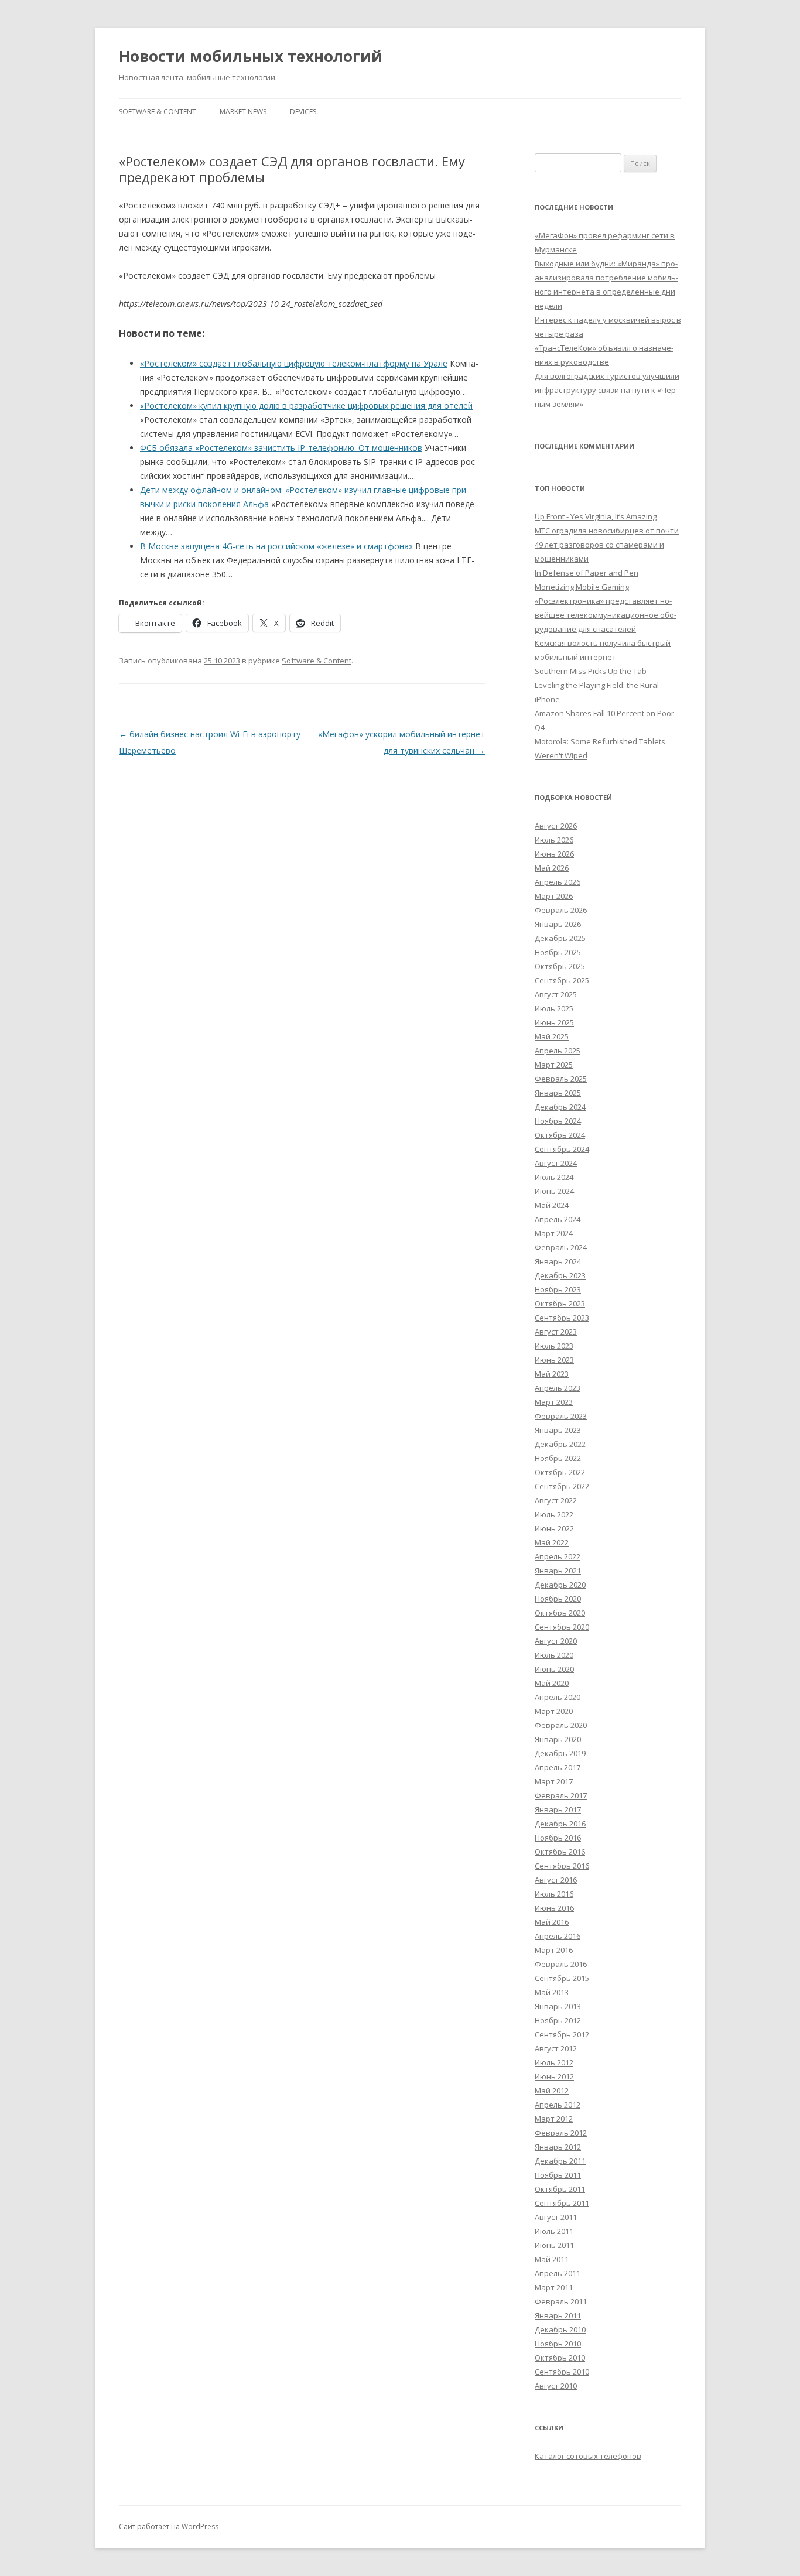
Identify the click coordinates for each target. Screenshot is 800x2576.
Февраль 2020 (561, 1725)
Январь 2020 (558, 1739)
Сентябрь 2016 (562, 1866)
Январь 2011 (558, 2315)
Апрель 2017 (558, 1767)
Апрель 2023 (558, 1388)
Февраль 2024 (561, 1247)
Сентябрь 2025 (562, 980)
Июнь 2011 (554, 2245)
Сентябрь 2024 (562, 1149)
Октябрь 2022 (560, 1472)
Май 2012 (552, 2091)
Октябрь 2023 (560, 1304)
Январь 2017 (558, 1809)
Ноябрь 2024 (558, 1121)
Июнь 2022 (554, 1528)
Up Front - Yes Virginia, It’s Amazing (596, 516)
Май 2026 (552, 868)
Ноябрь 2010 (558, 2344)
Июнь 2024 (554, 1191)
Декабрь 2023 (560, 1275)
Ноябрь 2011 (558, 2175)
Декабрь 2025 (560, 938)
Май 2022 (552, 1542)
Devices (303, 112)
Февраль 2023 (561, 1416)
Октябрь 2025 (560, 966)
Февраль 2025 (561, 1079)
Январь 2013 (558, 2006)
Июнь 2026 (554, 854)
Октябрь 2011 (560, 2189)
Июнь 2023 (554, 1360)
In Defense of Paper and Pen (587, 573)
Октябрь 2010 (560, 2358)
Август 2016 (556, 1880)
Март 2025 (554, 1065)
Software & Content (158, 112)
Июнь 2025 (554, 1022)
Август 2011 (556, 2217)
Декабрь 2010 (560, 2329)
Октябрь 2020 (560, 1613)
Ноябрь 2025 (558, 952)
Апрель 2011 (558, 2273)
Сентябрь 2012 (562, 2034)
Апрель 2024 (558, 1219)
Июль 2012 (554, 2062)
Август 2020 (556, 1641)
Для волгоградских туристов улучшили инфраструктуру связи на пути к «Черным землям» (607, 390)
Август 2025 (556, 994)
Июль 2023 (554, 1346)
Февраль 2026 (561, 910)
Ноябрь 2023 (558, 1289)
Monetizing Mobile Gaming (582, 587)
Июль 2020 (554, 1655)
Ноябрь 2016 (558, 1838)
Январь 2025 (558, 1093)
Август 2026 (556, 826)
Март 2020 (554, 1711)
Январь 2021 (558, 1571)
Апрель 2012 (558, 2105)
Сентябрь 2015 (562, 1978)
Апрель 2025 (558, 1051)
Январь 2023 (558, 1430)
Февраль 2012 (561, 2133)
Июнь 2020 (554, 1669)
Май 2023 (552, 1374)
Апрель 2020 (558, 1697)
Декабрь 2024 (560, 1107)
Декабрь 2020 (560, 1585)
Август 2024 (556, 1163)
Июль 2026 (554, 840)
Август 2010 (556, 2386)
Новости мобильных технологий (251, 56)
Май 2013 (552, 1992)
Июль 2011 (554, 2231)
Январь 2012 (558, 2147)
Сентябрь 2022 (562, 1486)
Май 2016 (552, 1922)
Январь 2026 (558, 924)
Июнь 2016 (554, 1908)
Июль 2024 (554, 1177)
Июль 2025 (554, 1008)
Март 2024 (554, 1233)
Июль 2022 (554, 1514)
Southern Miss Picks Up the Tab (591, 671)
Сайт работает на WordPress (169, 2527)
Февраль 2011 (561, 2301)
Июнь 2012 (554, 2076)
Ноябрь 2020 (558, 1599)
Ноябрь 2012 (558, 2020)
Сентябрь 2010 (562, 2372)
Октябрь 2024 (560, 1135)
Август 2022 (556, 1500)
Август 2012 (556, 2048)
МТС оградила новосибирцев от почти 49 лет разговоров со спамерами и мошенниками (607, 545)
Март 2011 (554, 2287)
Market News (243, 112)
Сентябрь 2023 (562, 1318)
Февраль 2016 (561, 1964)
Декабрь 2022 (560, 1444)
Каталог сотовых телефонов (588, 2456)
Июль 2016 (554, 1894)
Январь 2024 (558, 1261)
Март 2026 (554, 896)
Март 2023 (554, 1402)
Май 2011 (552, 2259)
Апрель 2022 (558, 1556)
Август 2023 (556, 1332)
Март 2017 (554, 1781)
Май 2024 (552, 1205)
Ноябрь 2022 (558, 1458)
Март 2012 (554, 2119)
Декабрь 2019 (560, 1753)
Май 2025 (552, 1036)
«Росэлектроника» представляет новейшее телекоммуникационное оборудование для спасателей (606, 615)
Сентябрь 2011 (562, 2203)
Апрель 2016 (558, 1936)
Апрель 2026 (558, 882)
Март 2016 (554, 1950)
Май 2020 (552, 1683)
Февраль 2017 (561, 1795)
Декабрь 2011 (560, 2161)
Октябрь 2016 (560, 1852)
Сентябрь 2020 (562, 1627)
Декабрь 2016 (560, 1824)
